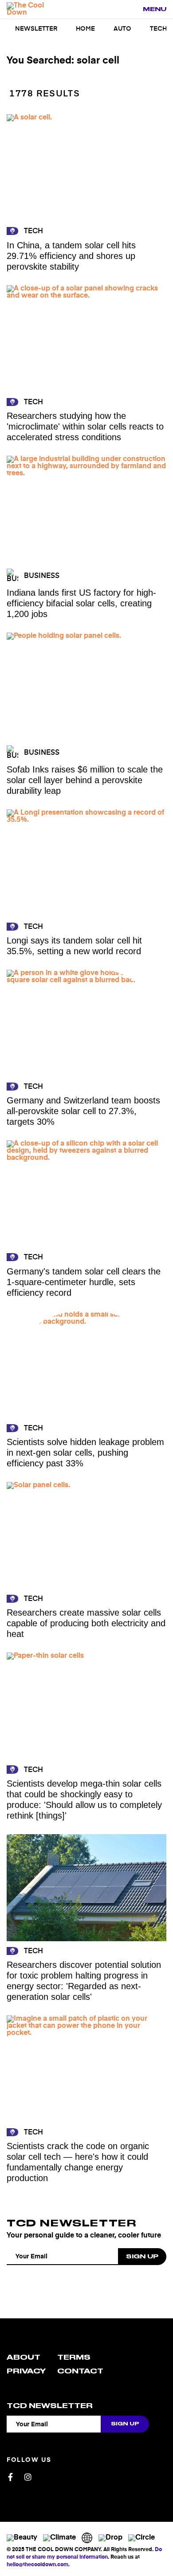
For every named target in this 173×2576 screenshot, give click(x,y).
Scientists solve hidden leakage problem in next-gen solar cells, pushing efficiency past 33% (85, 1453)
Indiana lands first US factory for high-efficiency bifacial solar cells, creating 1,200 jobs (81, 603)
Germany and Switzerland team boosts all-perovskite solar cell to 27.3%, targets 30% (83, 1111)
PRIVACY (26, 2371)
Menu (155, 9)
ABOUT (24, 2357)
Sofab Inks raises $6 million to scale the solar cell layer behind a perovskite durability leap (85, 780)
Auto (122, 29)
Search (131, 10)
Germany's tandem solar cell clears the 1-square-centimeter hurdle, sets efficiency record (84, 1282)
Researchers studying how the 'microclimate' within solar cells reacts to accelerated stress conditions (85, 426)
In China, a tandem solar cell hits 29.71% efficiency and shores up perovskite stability (71, 256)
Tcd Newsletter (50, 2406)
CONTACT (80, 2371)
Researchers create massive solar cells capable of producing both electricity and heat (86, 1623)
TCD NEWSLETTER (71, 2223)
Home (85, 29)
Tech (158, 29)
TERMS (74, 2357)
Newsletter (36, 29)
